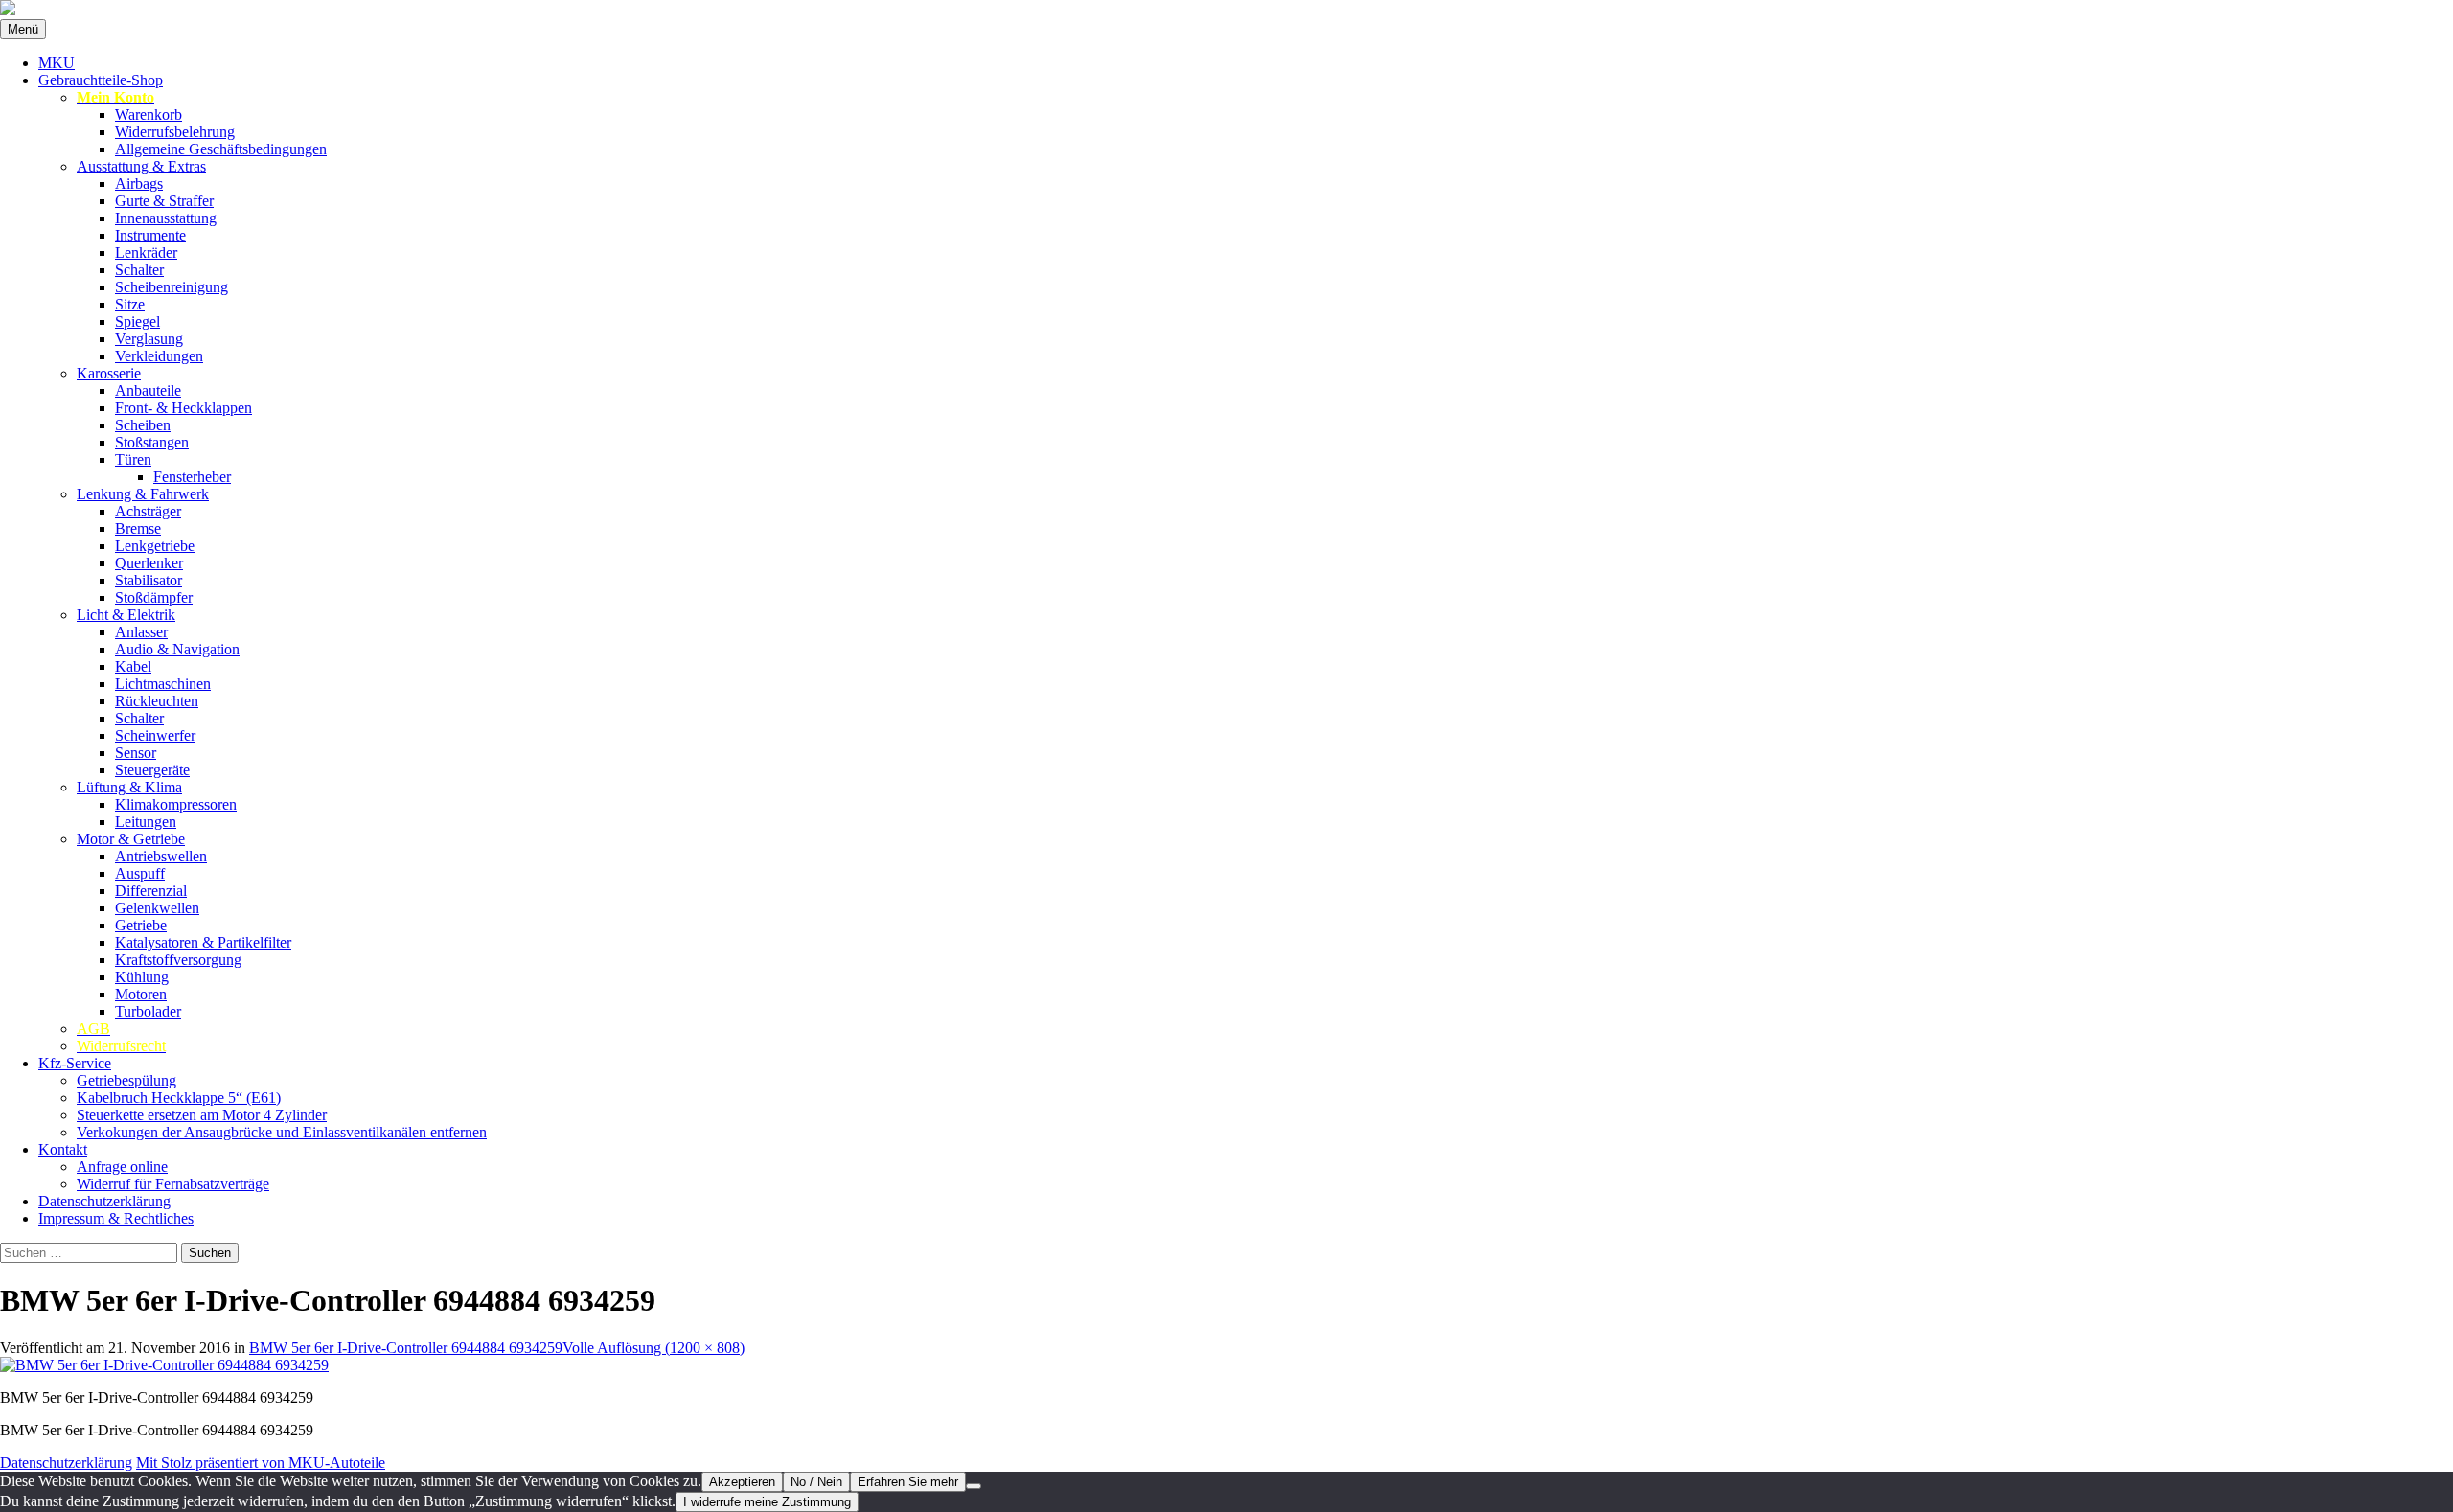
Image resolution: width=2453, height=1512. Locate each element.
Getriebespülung (126, 1080)
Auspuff (140, 873)
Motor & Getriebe (131, 839)
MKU (57, 63)
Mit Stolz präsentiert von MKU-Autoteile (261, 1463)
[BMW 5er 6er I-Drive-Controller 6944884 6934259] (164, 1365)
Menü (23, 29)
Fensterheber (192, 477)
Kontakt (63, 1149)
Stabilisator (149, 580)
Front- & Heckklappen (183, 408)
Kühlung (142, 977)
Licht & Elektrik (126, 615)
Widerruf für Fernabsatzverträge (173, 1184)
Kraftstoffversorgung (178, 960)
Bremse (138, 528)
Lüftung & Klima (129, 787)
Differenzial (151, 891)
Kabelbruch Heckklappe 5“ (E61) (179, 1098)
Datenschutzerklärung (104, 1201)
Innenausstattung (166, 218)
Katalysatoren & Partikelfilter (203, 942)
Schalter (139, 270)
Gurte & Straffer (164, 201)
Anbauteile (148, 390)
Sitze (130, 304)
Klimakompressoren (176, 804)
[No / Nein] (974, 1486)
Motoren (141, 994)
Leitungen (146, 822)
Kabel (133, 666)
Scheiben (143, 425)
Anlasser (141, 632)
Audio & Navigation (177, 649)
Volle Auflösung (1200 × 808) (653, 1348)
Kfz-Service (75, 1063)
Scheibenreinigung (172, 287)
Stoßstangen (152, 442)
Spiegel (138, 321)
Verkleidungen (159, 356)
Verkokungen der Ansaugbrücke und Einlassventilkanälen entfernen (282, 1132)
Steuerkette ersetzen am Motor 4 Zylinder (202, 1115)
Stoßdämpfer (154, 597)
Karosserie (109, 373)
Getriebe (141, 925)
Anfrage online (122, 1167)
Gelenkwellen (157, 908)
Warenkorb (149, 115)
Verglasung (149, 339)
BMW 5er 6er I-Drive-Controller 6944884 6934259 (406, 1348)
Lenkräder (146, 252)
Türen (133, 459)
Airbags (139, 183)
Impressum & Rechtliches (116, 1218)
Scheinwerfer (155, 735)
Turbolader (148, 1011)
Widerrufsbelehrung (175, 132)
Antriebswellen (161, 856)
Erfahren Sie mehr (908, 1482)
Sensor (136, 753)
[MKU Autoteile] (1226, 10)
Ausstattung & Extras (141, 166)
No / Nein (816, 1482)
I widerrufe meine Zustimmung (767, 1502)
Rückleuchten (157, 701)
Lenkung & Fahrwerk (143, 494)
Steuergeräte (152, 770)
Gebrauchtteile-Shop (101, 80)
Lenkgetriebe (155, 546)
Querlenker (149, 563)
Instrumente (150, 235)
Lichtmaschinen (163, 684)
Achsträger (148, 511)
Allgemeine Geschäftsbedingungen (221, 149)
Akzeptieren (742, 1482)
